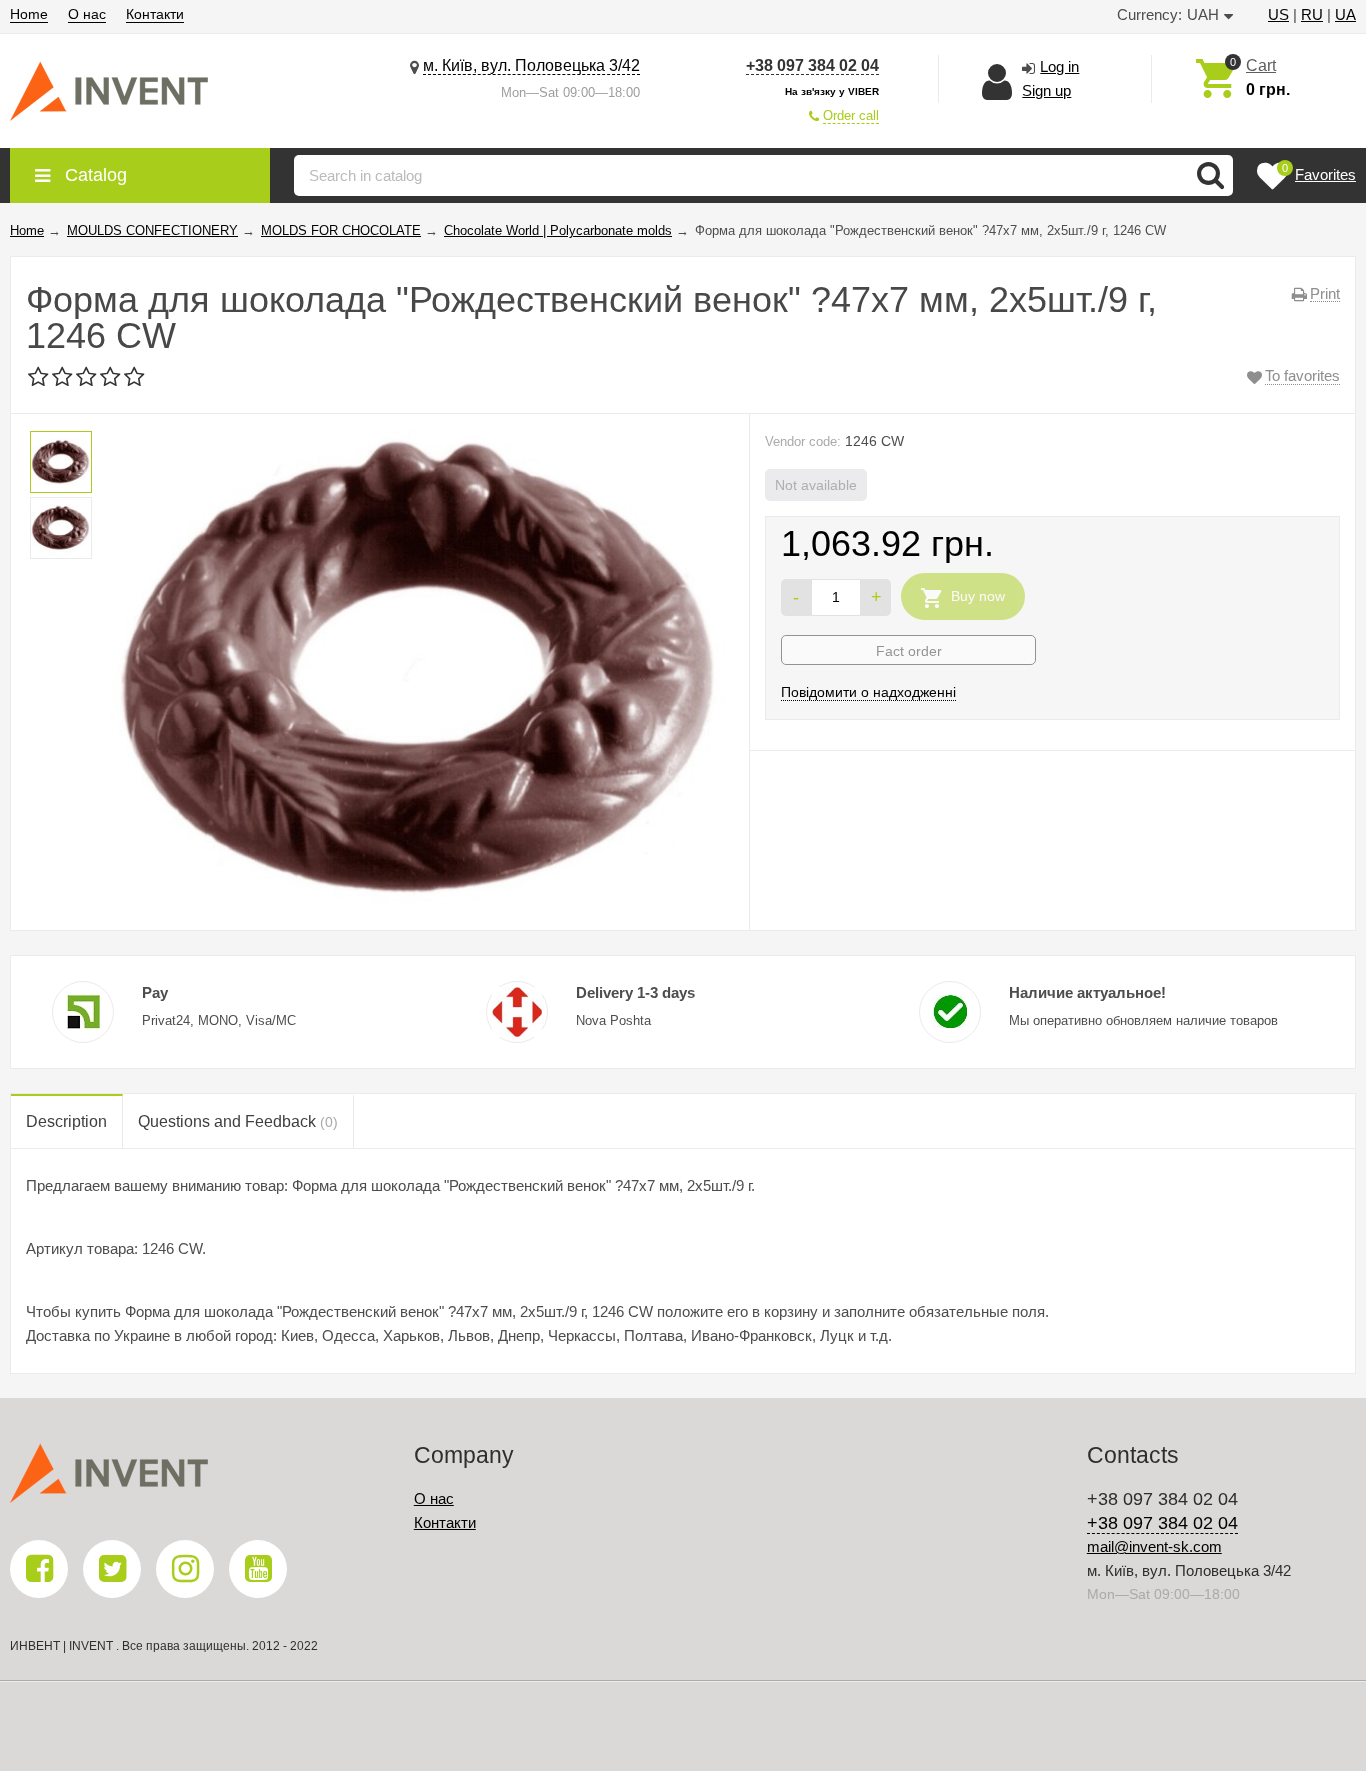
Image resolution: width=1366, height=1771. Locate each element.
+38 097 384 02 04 (812, 65)
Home (29, 14)
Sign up (1046, 90)
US (1278, 14)
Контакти (155, 14)
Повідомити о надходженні (868, 692)
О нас (87, 14)
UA (1345, 14)
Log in (1059, 66)
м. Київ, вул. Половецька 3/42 (531, 65)
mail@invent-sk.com (1154, 1546)
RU (1312, 14)
